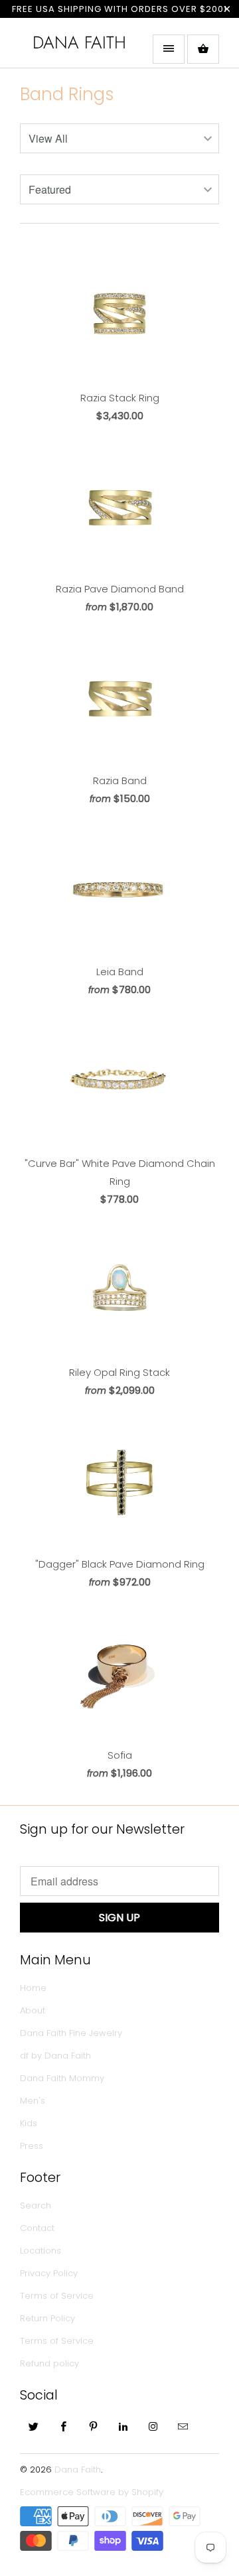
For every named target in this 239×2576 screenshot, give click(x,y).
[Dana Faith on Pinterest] (94, 2426)
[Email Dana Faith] (183, 2426)
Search (36, 2205)
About (33, 2010)
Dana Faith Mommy (62, 2078)
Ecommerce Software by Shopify (92, 2492)
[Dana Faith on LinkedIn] (123, 2426)
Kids (29, 2123)
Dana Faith (79, 42)
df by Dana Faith (55, 2056)
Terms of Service (57, 2296)
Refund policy (49, 2363)
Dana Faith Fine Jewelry (71, 2033)
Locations (40, 2251)
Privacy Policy (49, 2273)
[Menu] (169, 49)
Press (32, 2146)
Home (33, 1988)
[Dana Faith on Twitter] (34, 2426)
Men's (33, 2101)
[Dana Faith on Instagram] (153, 2426)
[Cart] (203, 49)
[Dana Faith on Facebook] (64, 2426)
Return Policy (47, 2318)
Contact (37, 2228)
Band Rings (67, 94)
